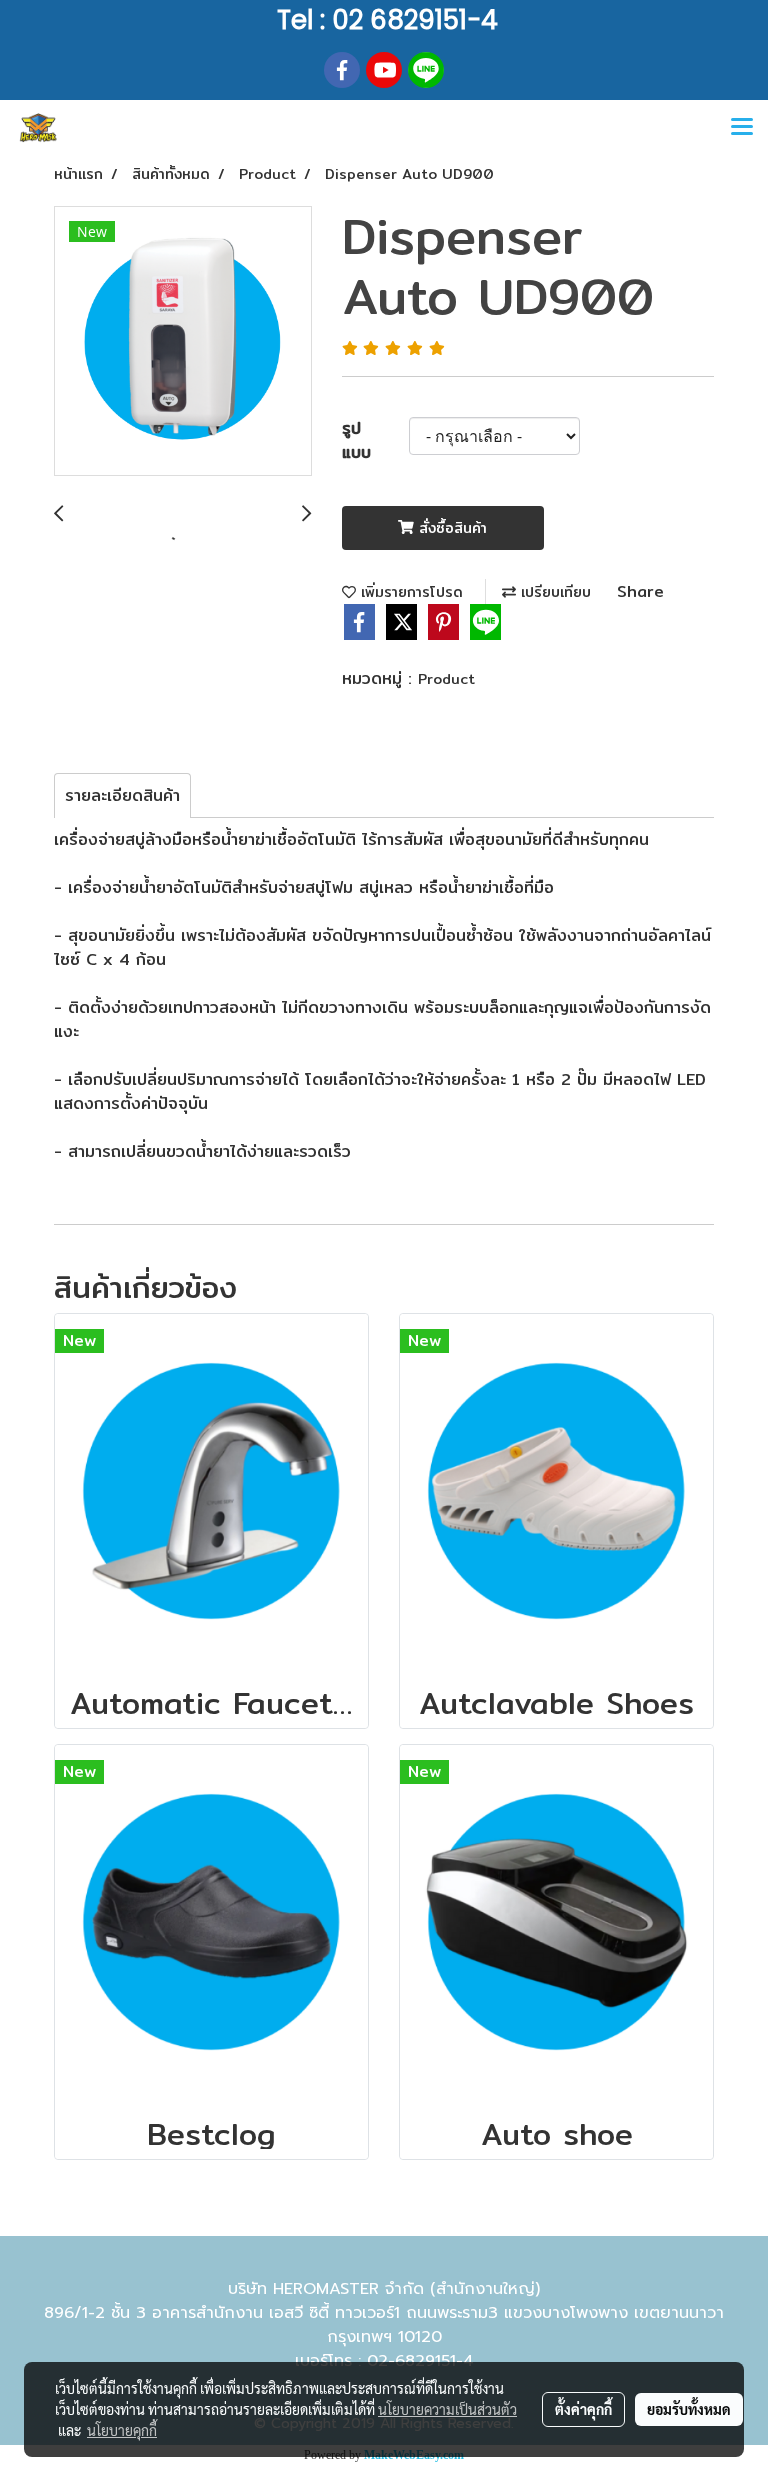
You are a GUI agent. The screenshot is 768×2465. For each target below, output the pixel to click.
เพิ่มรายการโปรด (409, 592)
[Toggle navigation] (742, 128)
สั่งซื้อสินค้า (450, 528)
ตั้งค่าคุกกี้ (583, 2409)
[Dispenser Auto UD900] (183, 342)
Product (446, 679)
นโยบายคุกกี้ (122, 2430)
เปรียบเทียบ (553, 592)
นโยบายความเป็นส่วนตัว (447, 2409)
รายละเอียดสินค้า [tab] (122, 795)
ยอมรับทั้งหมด (689, 2409)
